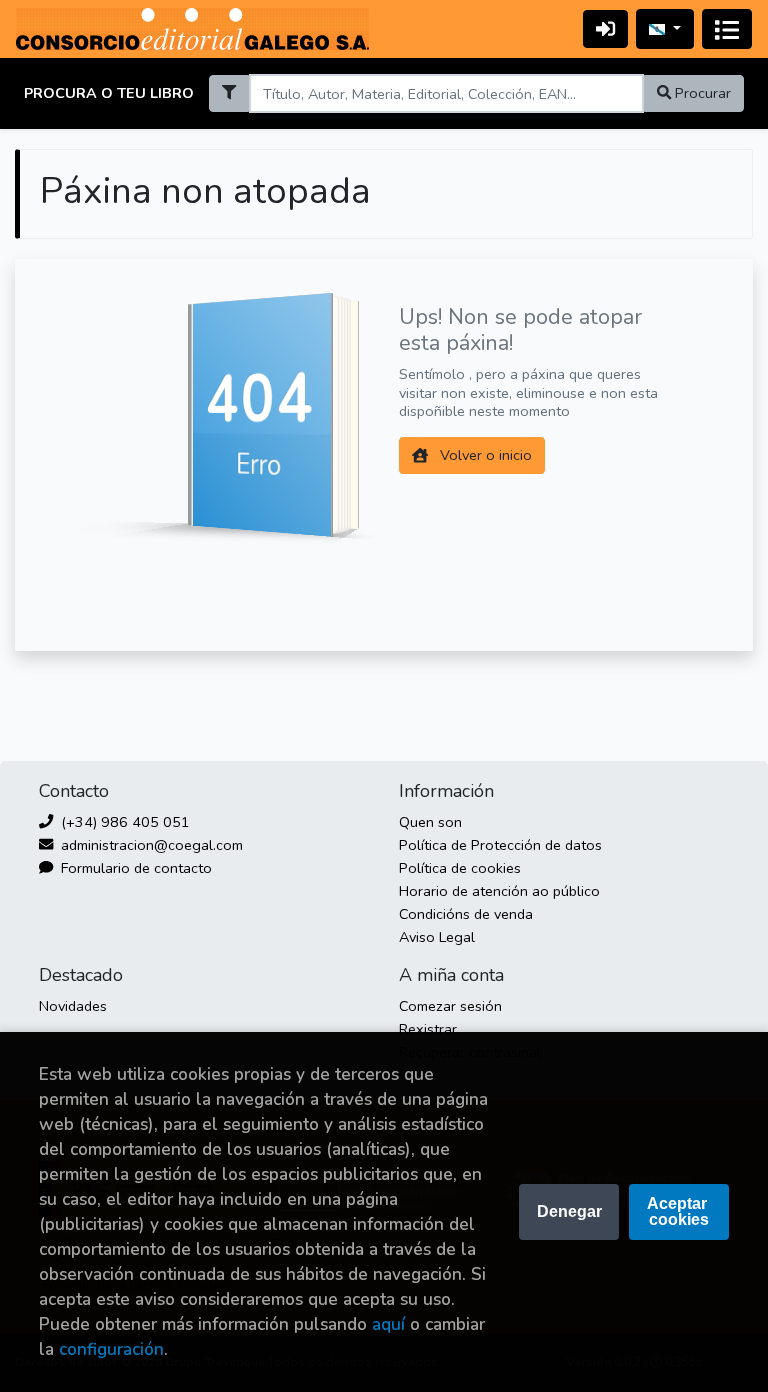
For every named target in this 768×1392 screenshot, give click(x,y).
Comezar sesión (450, 1006)
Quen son (430, 822)
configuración (111, 1349)
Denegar (569, 1211)
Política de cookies (460, 868)
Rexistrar (428, 1029)
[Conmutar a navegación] (727, 29)
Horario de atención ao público (499, 891)
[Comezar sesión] (605, 28)
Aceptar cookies (679, 1211)
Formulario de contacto (134, 868)
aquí (388, 1324)
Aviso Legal (437, 937)
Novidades (73, 1006)
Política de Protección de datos (500, 845)
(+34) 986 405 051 (123, 822)
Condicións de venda (466, 914)
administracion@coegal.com (150, 845)
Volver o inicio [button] (484, 455)
